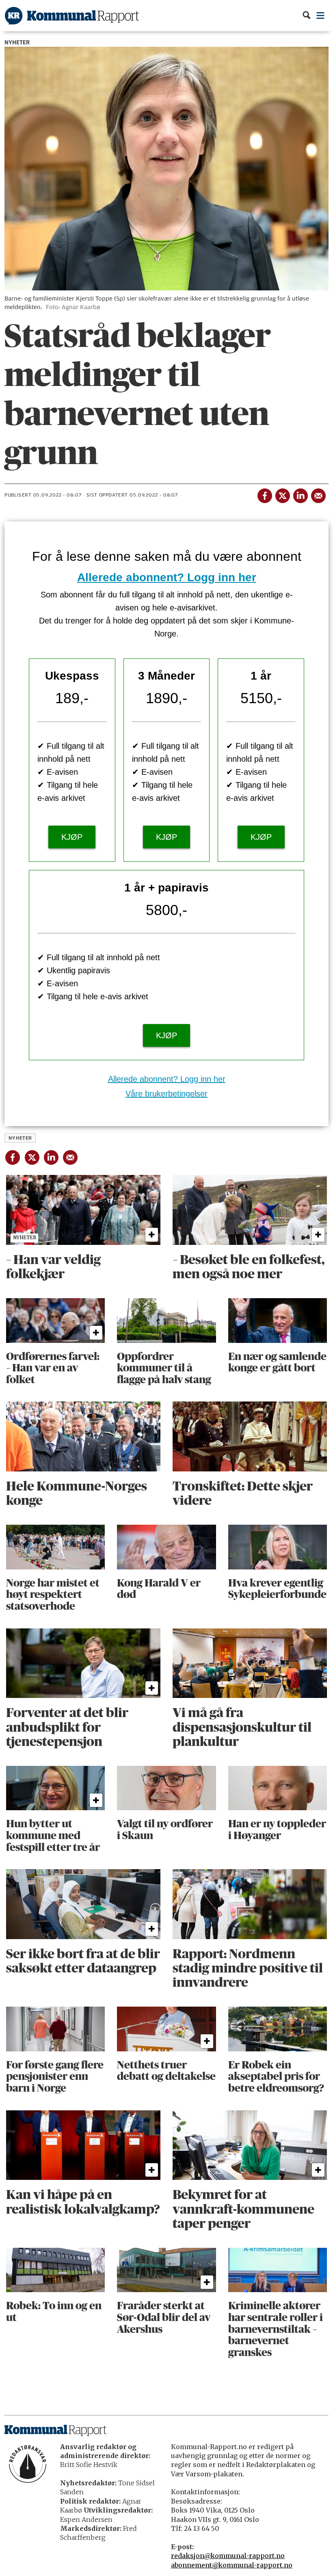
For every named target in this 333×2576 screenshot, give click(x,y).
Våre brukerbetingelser (166, 1094)
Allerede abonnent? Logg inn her (167, 577)
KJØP (72, 837)
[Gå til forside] (72, 16)
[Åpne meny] (321, 16)
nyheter (20, 1138)
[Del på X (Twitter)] (282, 494)
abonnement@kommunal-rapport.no (232, 2565)
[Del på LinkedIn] (300, 494)
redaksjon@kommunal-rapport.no (228, 2556)
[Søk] (306, 16)
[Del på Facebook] (264, 494)
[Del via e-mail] (318, 494)
